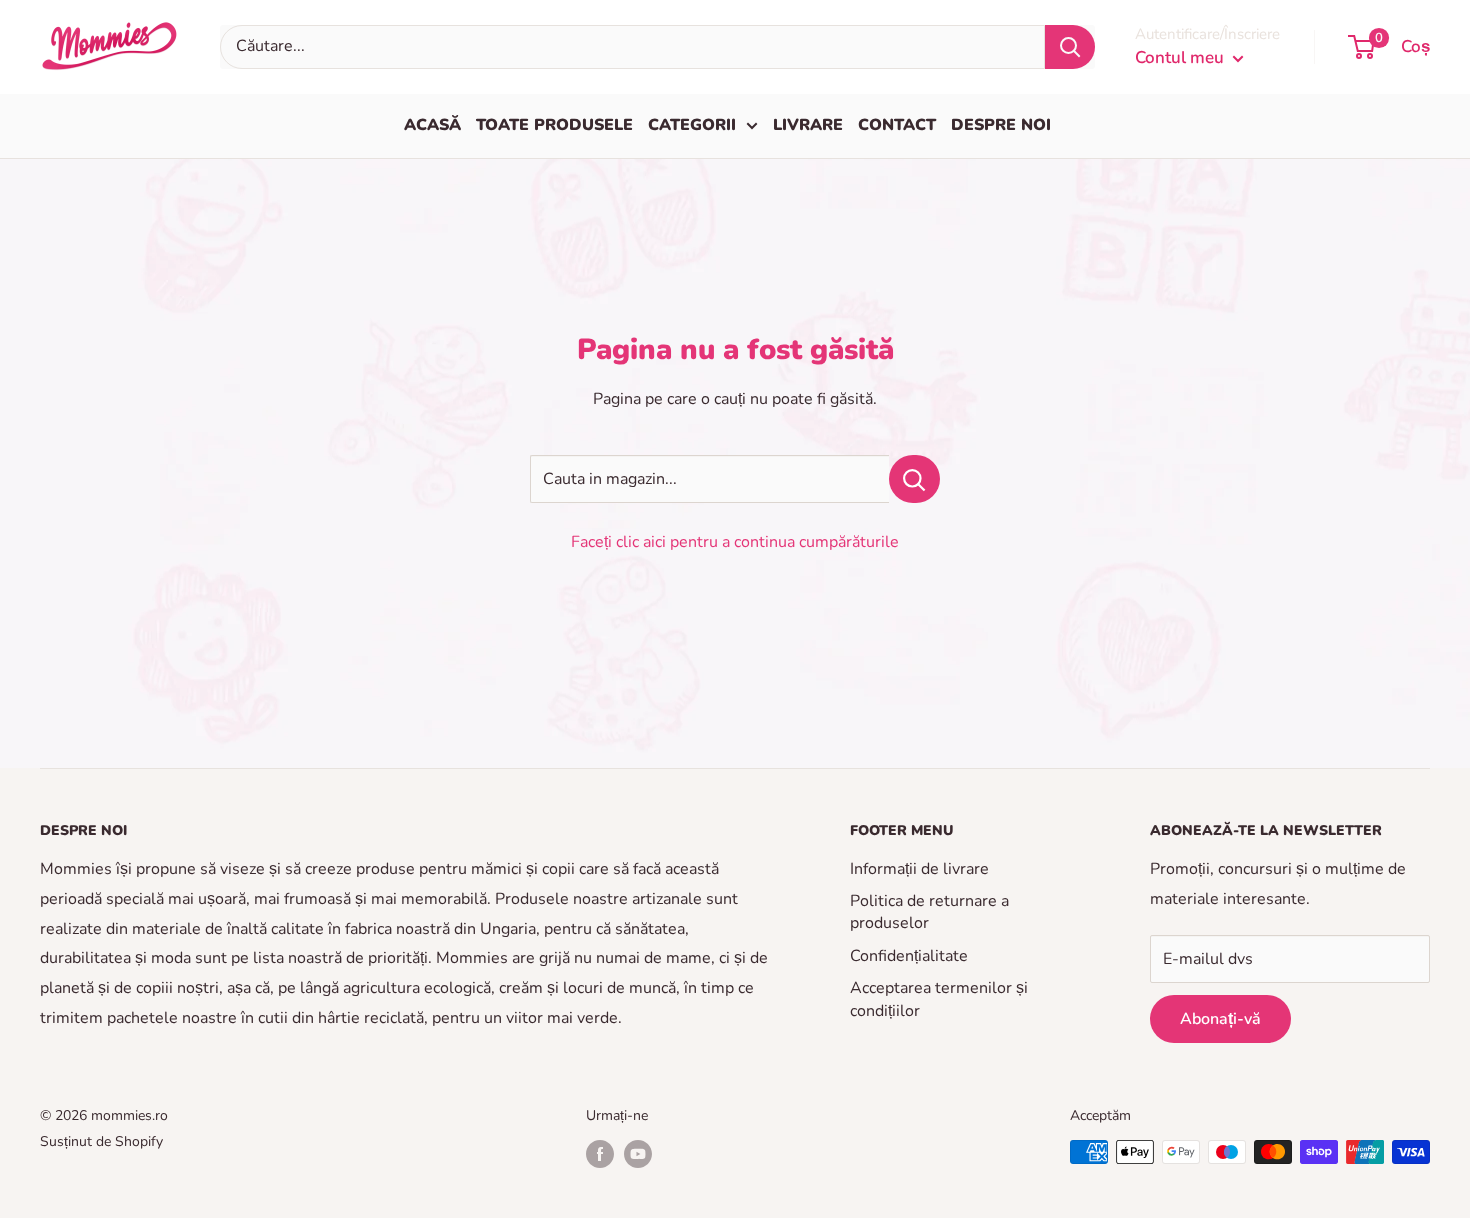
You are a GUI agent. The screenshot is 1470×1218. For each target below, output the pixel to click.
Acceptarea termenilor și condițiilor (939, 999)
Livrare (808, 125)
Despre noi (1001, 125)
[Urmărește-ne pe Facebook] (600, 1154)
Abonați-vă (1220, 1019)
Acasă (432, 125)
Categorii (692, 125)
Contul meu (1181, 57)
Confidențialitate (909, 956)
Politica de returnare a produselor (929, 912)
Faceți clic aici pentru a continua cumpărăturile (735, 542)
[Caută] (1070, 47)
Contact (897, 125)
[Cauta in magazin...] (914, 479)
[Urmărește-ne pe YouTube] (638, 1154)
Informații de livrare (919, 869)
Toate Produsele (554, 125)
